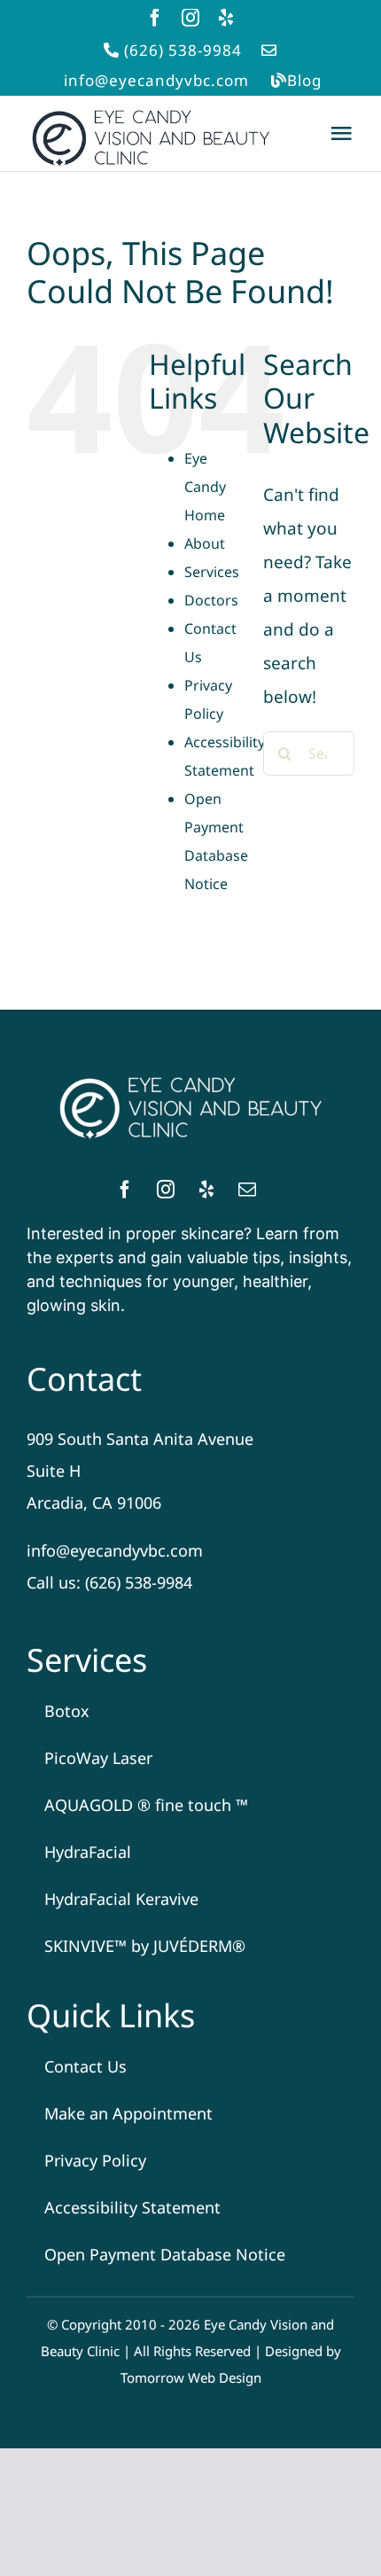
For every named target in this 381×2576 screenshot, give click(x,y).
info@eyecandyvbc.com (156, 80)
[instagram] (190, 18)
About (205, 543)
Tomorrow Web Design (191, 2377)
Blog (304, 80)
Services (212, 572)
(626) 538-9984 (183, 50)
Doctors (211, 600)
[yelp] (226, 18)
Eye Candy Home (205, 487)
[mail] (247, 1190)
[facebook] (155, 18)
